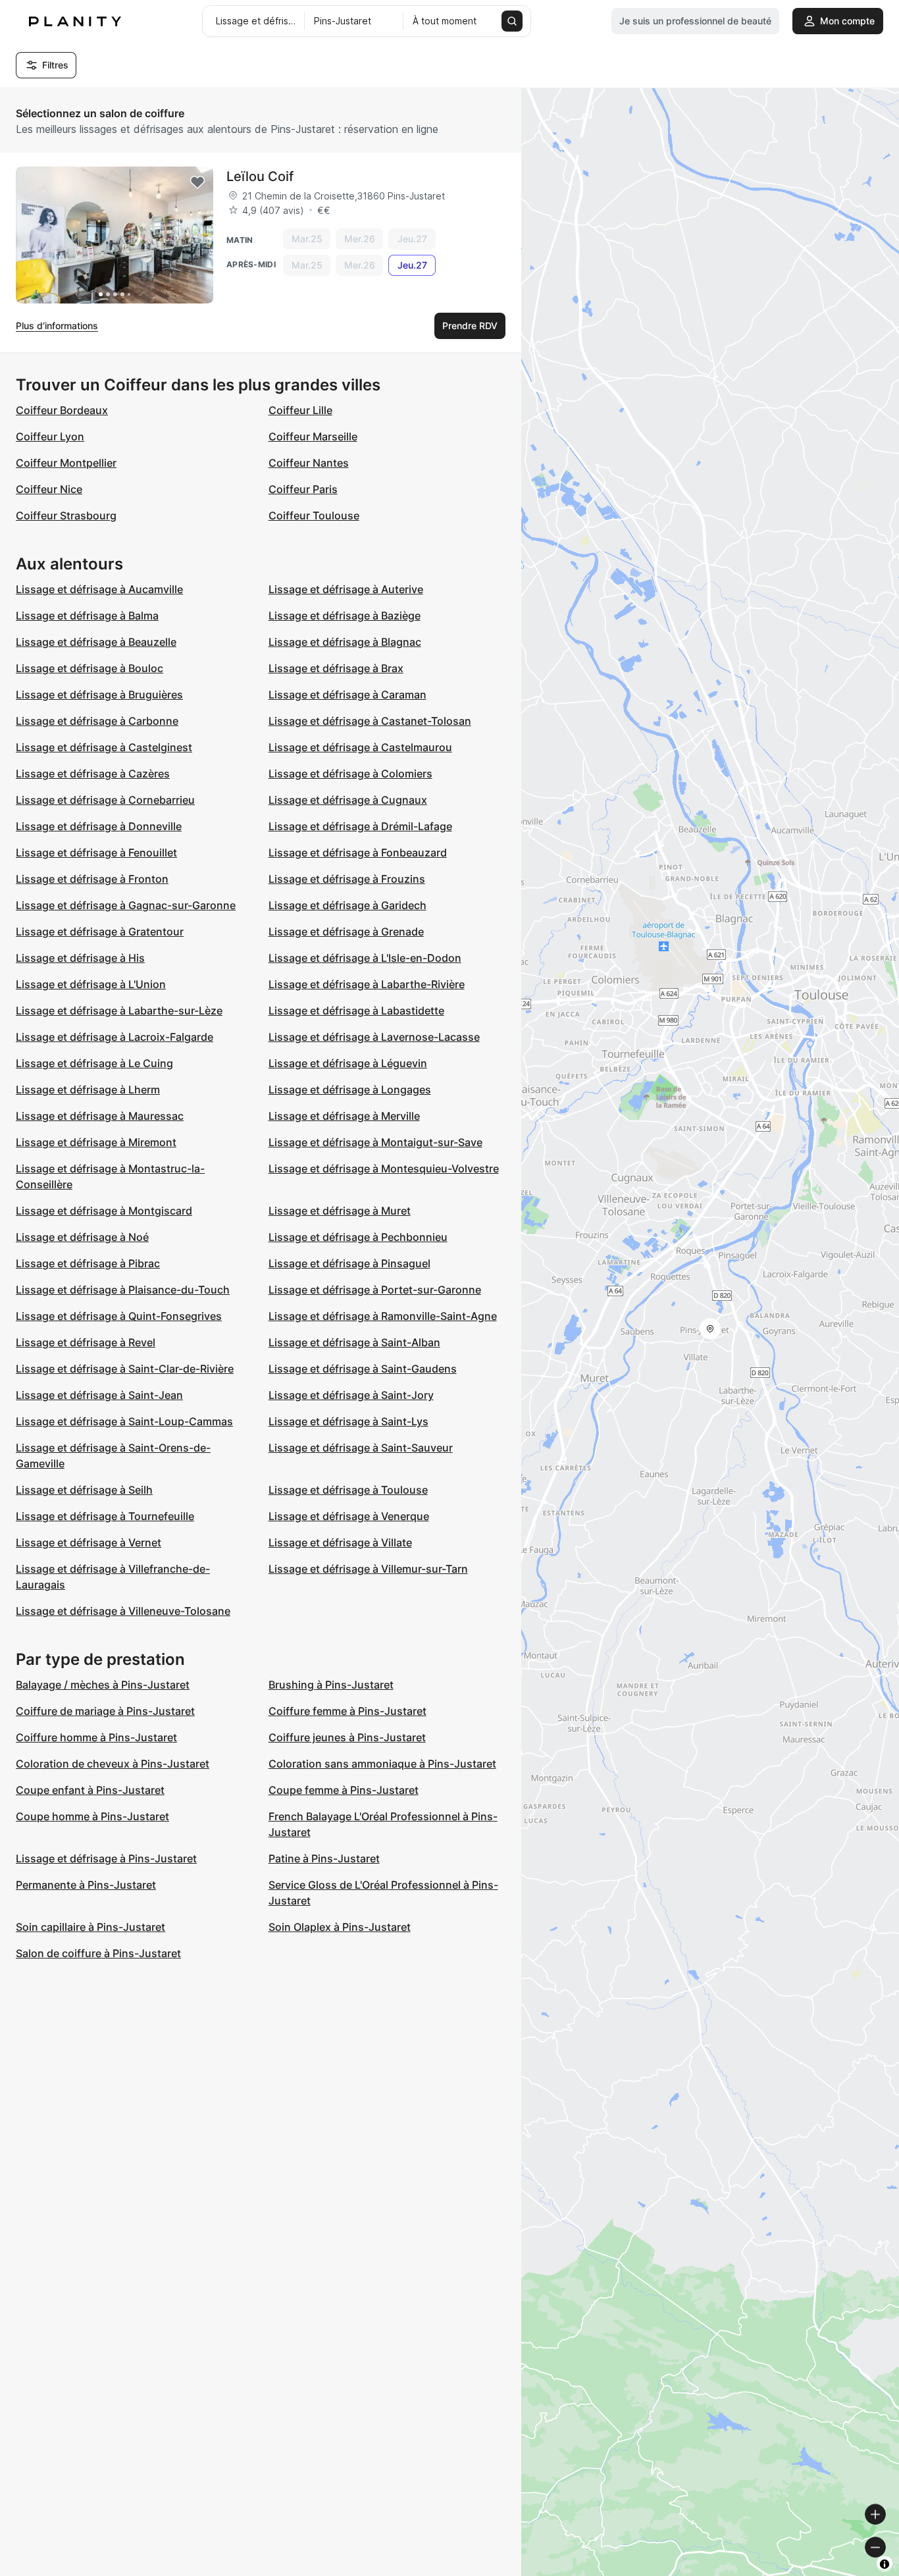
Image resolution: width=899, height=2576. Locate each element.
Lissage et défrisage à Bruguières (99, 695)
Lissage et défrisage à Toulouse (348, 1490)
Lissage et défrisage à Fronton (92, 879)
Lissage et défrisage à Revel (86, 1342)
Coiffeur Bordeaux (62, 410)
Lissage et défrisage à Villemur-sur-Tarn (368, 1569)
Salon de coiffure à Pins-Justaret (98, 1953)
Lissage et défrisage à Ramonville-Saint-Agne (383, 1316)
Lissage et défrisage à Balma (87, 616)
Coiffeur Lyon (50, 436)
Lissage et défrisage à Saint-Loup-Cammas (124, 1421)
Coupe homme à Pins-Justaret (92, 1816)
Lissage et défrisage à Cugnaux (348, 800)
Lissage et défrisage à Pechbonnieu (358, 1237)
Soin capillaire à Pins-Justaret (90, 1927)
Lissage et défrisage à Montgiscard (104, 1211)
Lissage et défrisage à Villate (340, 1542)
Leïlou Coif (260, 176)
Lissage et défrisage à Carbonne (97, 721)
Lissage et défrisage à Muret (340, 1211)
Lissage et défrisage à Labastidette (356, 1011)
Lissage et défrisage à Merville (344, 1116)
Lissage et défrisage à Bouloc (90, 668)
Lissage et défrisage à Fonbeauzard (358, 853)
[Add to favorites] (197, 182)
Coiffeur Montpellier (66, 463)
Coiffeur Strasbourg (66, 515)
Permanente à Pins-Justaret (86, 1885)
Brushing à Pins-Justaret (331, 1685)
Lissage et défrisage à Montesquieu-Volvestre (384, 1169)
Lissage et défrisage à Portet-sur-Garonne (375, 1290)
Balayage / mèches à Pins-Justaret (103, 1685)
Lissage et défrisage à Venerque (349, 1516)
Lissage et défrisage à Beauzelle (96, 642)
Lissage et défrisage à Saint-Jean (99, 1395)
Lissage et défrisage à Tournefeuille (105, 1516)
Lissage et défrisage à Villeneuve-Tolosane (123, 1611)
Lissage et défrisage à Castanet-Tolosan (370, 721)
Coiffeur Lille (300, 410)
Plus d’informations (57, 326)
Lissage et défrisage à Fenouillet (96, 853)
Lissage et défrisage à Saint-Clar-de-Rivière (125, 1369)
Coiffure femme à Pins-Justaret (347, 1711)
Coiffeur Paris (303, 489)
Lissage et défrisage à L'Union (91, 984)
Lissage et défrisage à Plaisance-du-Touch (123, 1290)
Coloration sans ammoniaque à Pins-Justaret (382, 1764)
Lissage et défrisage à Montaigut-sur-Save (375, 1142)
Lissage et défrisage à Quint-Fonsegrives (119, 1316)
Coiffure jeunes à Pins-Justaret (347, 1737)
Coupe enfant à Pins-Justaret (90, 1790)
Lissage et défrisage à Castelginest (104, 747)
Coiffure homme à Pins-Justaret (96, 1737)
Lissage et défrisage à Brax (336, 668)
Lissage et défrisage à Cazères (93, 774)
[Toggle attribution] (885, 2564)
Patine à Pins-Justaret (324, 1858)
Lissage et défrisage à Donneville (99, 826)
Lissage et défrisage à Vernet (89, 1542)
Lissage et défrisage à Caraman (347, 695)
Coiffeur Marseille (313, 436)
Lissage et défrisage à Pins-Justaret (106, 1858)
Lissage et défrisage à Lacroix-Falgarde (115, 1037)
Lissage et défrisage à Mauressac (100, 1116)
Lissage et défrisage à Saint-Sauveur (361, 1448)
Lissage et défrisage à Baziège (345, 616)
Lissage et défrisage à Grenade (346, 932)
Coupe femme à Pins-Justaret (344, 1790)
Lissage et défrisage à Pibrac (88, 1263)
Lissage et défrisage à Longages (350, 1090)
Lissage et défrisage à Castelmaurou (360, 747)
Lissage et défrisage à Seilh (84, 1490)
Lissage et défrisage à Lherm (88, 1090)
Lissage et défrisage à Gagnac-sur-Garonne (126, 905)
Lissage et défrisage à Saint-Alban (354, 1342)
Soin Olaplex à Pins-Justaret (340, 1927)
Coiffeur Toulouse (314, 515)
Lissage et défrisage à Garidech (347, 905)
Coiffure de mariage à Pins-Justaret (105, 1711)
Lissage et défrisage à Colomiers (350, 774)
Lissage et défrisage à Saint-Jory (351, 1395)
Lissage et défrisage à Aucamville (99, 589)
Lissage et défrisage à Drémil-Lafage (360, 826)
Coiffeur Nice (49, 489)
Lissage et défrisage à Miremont (96, 1142)
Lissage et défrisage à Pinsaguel (349, 1263)
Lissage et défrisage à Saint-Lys (348, 1421)
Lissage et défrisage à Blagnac (345, 642)
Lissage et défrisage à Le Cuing (94, 1063)
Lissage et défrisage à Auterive (346, 589)
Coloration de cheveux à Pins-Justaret (113, 1764)
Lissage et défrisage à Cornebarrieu (105, 800)
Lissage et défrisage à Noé (82, 1237)
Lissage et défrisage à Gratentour (100, 932)
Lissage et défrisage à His (80, 958)
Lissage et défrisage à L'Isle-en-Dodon (365, 958)
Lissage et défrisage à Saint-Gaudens (363, 1369)
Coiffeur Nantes (309, 463)
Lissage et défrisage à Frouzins (347, 879)
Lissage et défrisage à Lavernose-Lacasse (374, 1037)
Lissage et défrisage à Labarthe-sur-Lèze (119, 1011)
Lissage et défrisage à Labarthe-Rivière (367, 984)
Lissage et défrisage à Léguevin (348, 1063)
